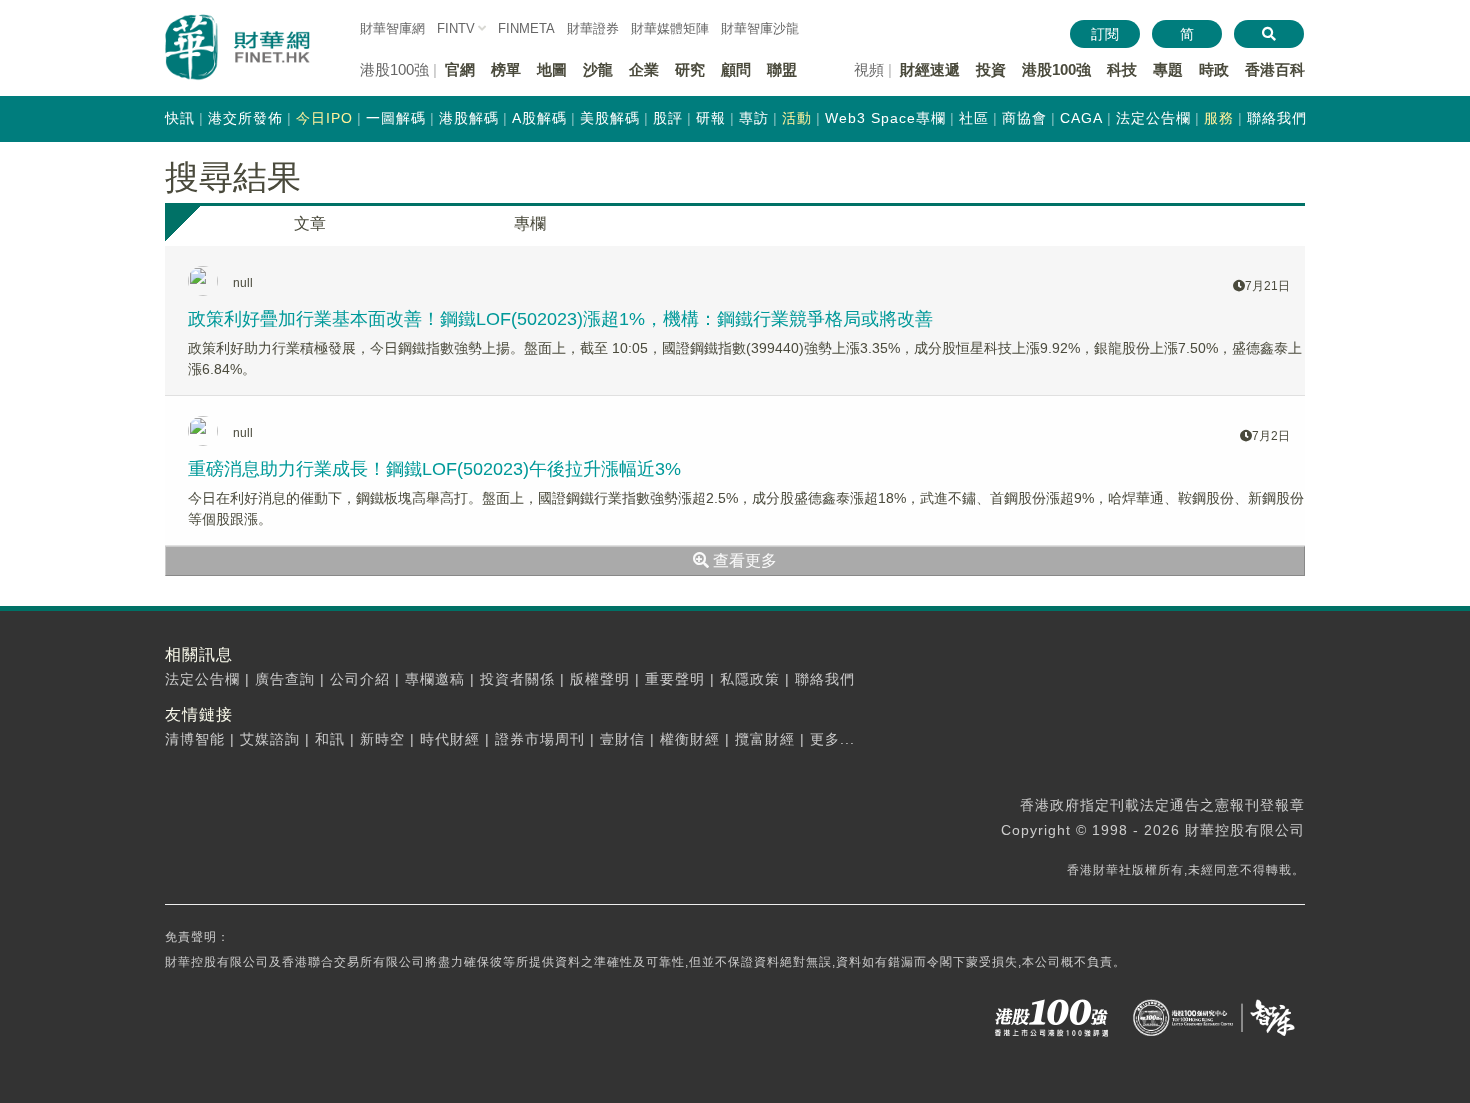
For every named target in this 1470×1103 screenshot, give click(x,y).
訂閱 (1105, 34)
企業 (644, 69)
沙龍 (598, 69)
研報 (711, 118)
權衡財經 (690, 739)
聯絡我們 (1277, 118)
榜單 (506, 69)
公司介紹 (360, 679)
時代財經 (450, 739)
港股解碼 (469, 118)
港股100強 (1056, 69)
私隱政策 (750, 679)
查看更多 (743, 560)
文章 (310, 223)
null (243, 283)
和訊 (330, 739)
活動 (797, 118)
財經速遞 (930, 69)
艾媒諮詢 (270, 739)
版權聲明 (600, 679)
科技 (1122, 69)
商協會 (1024, 118)
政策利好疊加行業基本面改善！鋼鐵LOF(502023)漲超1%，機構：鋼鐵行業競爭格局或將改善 (560, 319)
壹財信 (622, 739)
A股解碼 (539, 118)
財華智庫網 (392, 28)
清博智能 (195, 739)
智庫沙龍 (760, 28)
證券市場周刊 (540, 739)
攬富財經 (765, 739)
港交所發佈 (245, 118)
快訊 (180, 118)
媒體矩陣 (670, 28)
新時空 (382, 739)
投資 (991, 69)
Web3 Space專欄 (885, 118)
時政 (1214, 69)
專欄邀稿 (435, 679)
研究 (690, 69)
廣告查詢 (285, 679)
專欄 (530, 223)
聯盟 (782, 69)
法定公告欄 (1153, 118)
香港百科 (1275, 69)
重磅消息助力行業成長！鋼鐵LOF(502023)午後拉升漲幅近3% (434, 469)
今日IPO (324, 118)
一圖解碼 (396, 118)
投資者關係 (517, 679)
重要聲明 (675, 679)
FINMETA (526, 28)
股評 (668, 118)
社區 (974, 118)
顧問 (736, 69)
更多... (832, 739)
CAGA (1081, 118)
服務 (1219, 118)
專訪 (754, 118)
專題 (1168, 69)
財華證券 (593, 28)
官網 (460, 69)
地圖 (552, 69)
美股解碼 (610, 118)
